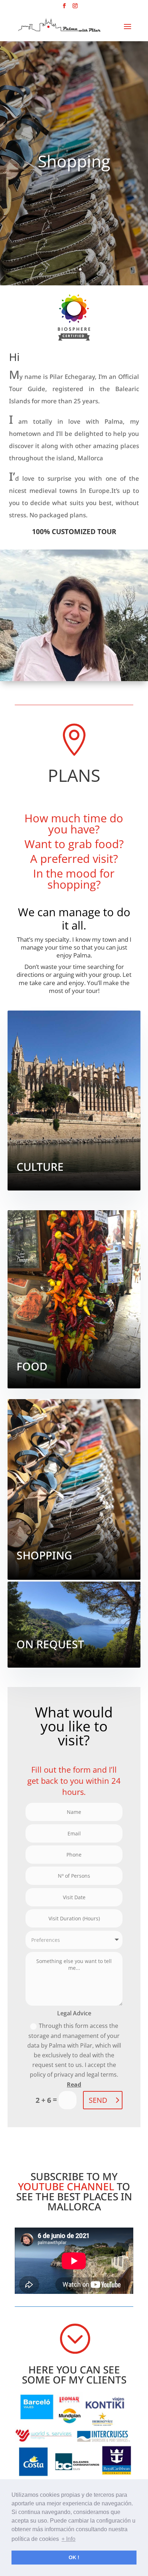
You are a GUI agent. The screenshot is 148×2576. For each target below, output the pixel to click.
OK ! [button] (74, 2557)
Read (74, 2085)
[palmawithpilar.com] (74, 313)
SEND (98, 2100)
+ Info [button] (68, 2539)
